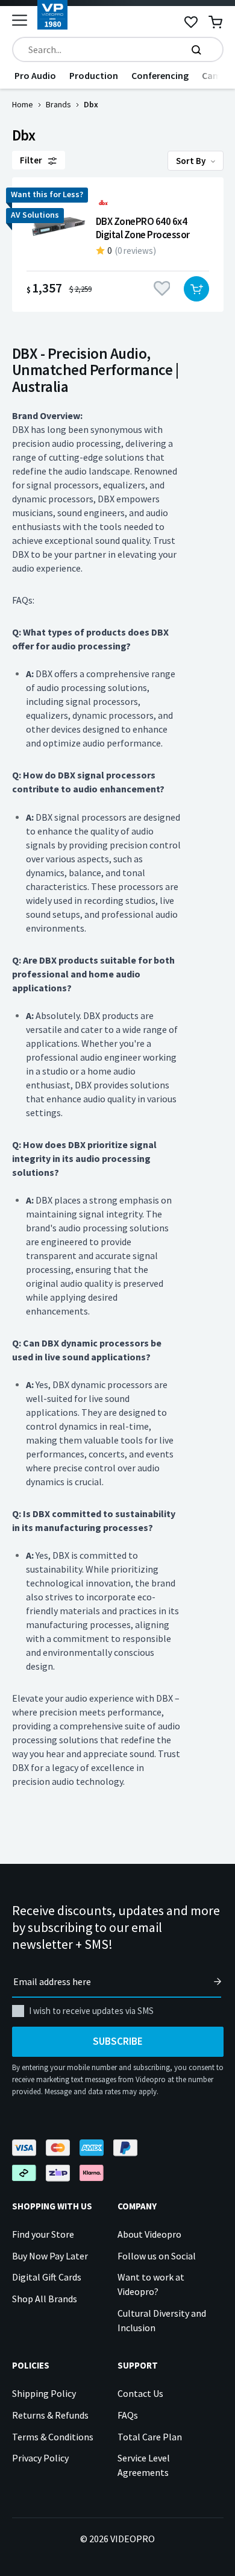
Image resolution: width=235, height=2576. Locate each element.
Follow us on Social (157, 2256)
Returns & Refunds (50, 2415)
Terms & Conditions (53, 2437)
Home (23, 104)
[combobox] (118, 49)
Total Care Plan (150, 2437)
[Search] (196, 49)
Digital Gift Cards (47, 2277)
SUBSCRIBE (118, 2041)
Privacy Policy (40, 2458)
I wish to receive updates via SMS (91, 2011)
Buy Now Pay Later (50, 2256)
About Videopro (149, 2234)
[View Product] (118, 245)
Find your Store (43, 2234)
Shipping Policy (44, 2393)
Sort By (192, 161)
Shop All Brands (45, 2299)
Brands (58, 104)
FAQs (128, 2415)
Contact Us (140, 2393)
